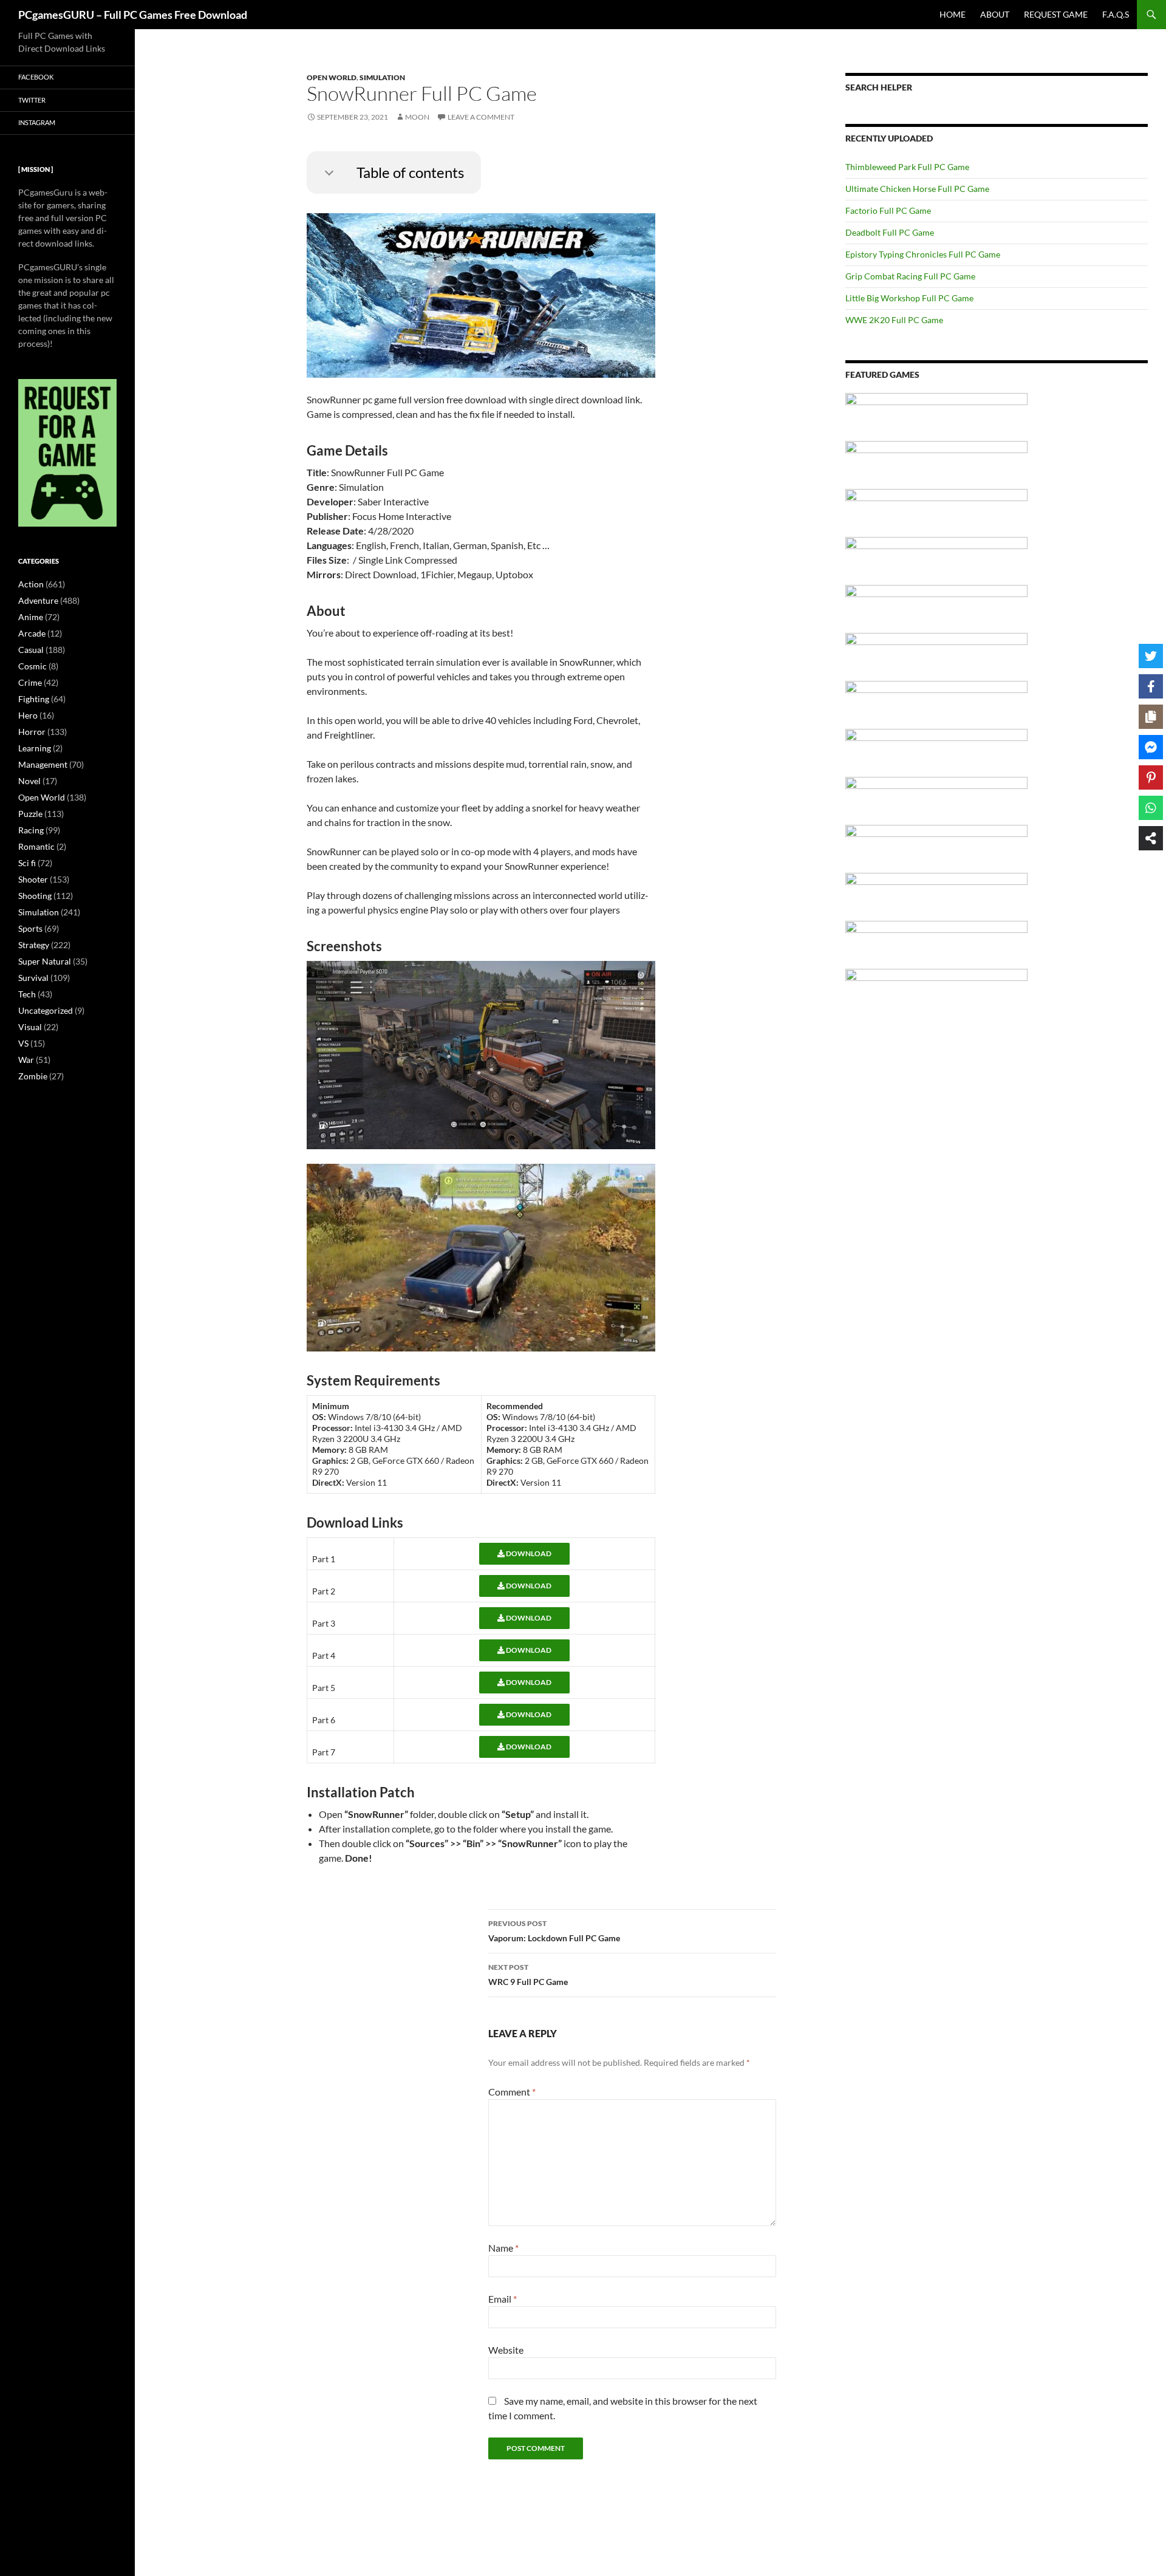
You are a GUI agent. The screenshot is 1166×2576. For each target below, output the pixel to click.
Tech (27, 994)
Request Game (1056, 14)
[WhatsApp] (1151, 808)
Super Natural (45, 961)
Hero (28, 715)
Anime (31, 617)
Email (503, 2299)
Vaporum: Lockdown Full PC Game (554, 1931)
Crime (30, 682)
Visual (30, 1027)
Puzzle (30, 814)
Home (953, 14)
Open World (332, 77)
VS (23, 1043)
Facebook (36, 77)
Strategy (34, 945)
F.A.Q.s (1116, 14)
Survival (33, 978)
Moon (417, 117)
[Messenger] (1151, 747)
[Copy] (1151, 717)
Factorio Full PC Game (888, 210)
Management (43, 764)
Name (503, 2248)
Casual (31, 650)
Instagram (37, 122)
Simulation (382, 77)
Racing (31, 830)
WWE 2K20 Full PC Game (894, 320)
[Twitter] (1151, 656)
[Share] (1151, 838)
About (995, 14)
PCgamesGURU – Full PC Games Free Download (133, 15)
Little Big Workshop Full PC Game (909, 298)
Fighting (34, 699)
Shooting (35, 896)
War (26, 1060)
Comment (512, 2092)
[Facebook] (1151, 686)
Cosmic (32, 666)
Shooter (33, 879)
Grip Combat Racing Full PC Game (910, 276)
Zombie (33, 1076)
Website (506, 2350)
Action (31, 584)
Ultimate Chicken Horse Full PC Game (917, 189)
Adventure (38, 600)
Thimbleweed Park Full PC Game (907, 167)
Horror (32, 732)
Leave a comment (481, 117)
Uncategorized (46, 1010)
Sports (30, 928)
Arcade (32, 633)
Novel (29, 781)
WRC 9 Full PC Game (528, 1975)
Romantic (36, 846)
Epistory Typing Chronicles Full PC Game (923, 254)
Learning (35, 748)
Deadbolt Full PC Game (890, 232)
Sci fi (27, 863)
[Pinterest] (1151, 777)
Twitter (32, 100)
